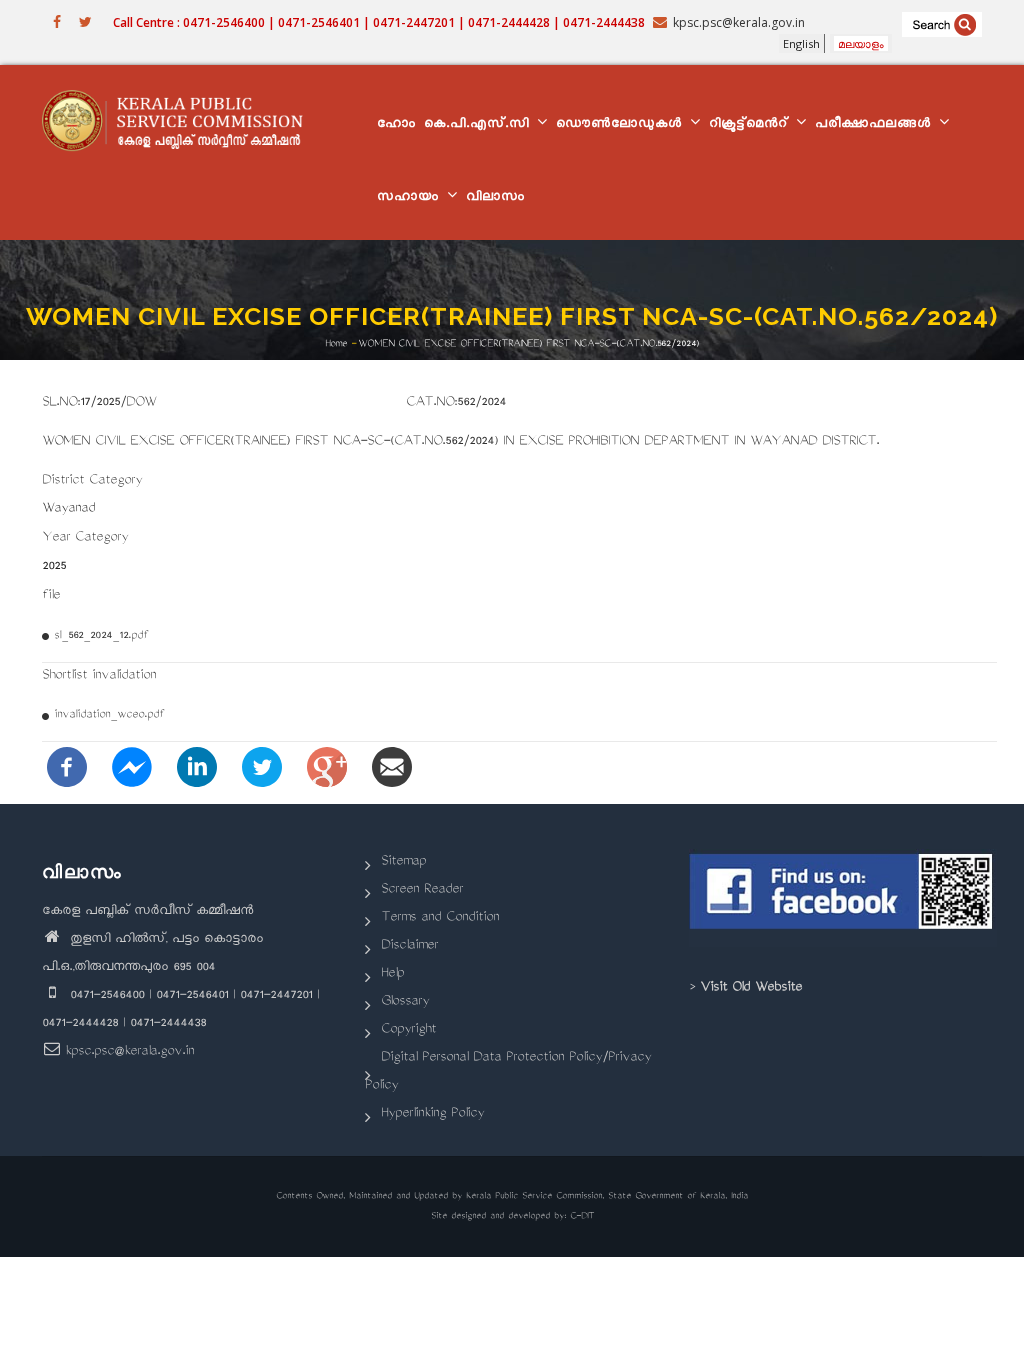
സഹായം (411, 198)
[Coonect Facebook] (843, 898)
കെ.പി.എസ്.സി (479, 125)
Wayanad (68, 509)
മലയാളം (861, 43)
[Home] (180, 120)
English (801, 43)
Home (336, 344)
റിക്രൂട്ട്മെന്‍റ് (751, 125)
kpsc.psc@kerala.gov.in (129, 1052)
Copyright (408, 1030)
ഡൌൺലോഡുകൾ (622, 125)
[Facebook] (67, 769)
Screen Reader (422, 890)
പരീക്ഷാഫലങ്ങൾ (876, 125)
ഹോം (396, 125)
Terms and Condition (440, 918)
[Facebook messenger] (132, 769)
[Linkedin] (197, 769)
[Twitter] (262, 769)
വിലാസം (495, 198)
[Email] (392, 769)
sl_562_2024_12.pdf (101, 636)
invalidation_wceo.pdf (109, 715)
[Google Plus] (327, 769)
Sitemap (403, 862)
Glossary (405, 1002)
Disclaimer (409, 946)
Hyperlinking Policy (432, 1114)
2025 (54, 567)
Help (392, 974)
